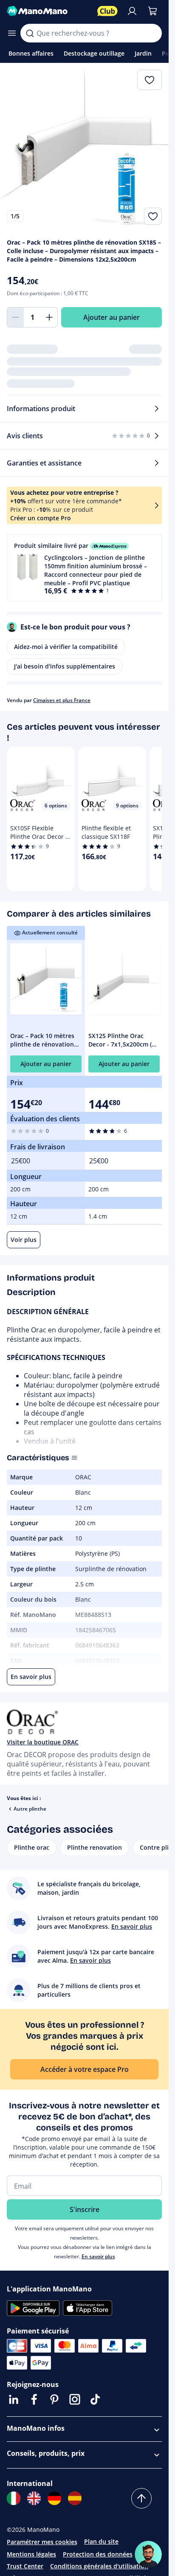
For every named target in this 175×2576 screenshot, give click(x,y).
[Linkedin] (14, 2399)
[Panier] (152, 11)
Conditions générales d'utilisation (99, 2566)
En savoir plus (98, 2256)
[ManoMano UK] (34, 2498)
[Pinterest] (54, 2399)
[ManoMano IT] (14, 2498)
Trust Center (25, 2566)
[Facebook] (34, 2399)
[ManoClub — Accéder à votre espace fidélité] (107, 11)
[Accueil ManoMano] (49, 11)
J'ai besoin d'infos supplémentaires (65, 666)
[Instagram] (75, 2399)
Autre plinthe (30, 1809)
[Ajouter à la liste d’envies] (153, 216)
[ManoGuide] (148, 2554)
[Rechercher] (30, 33)
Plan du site (101, 2541)
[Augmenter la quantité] (49, 317)
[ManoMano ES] (75, 2498)
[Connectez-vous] (132, 11)
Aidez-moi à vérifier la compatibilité (66, 647)
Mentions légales (31, 2554)
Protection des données (98, 2554)
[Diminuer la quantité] (15, 317)
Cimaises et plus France (62, 700)
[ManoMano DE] (54, 2498)
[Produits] (12, 33)
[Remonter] (141, 2498)
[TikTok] (95, 2399)
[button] (84, 568)
